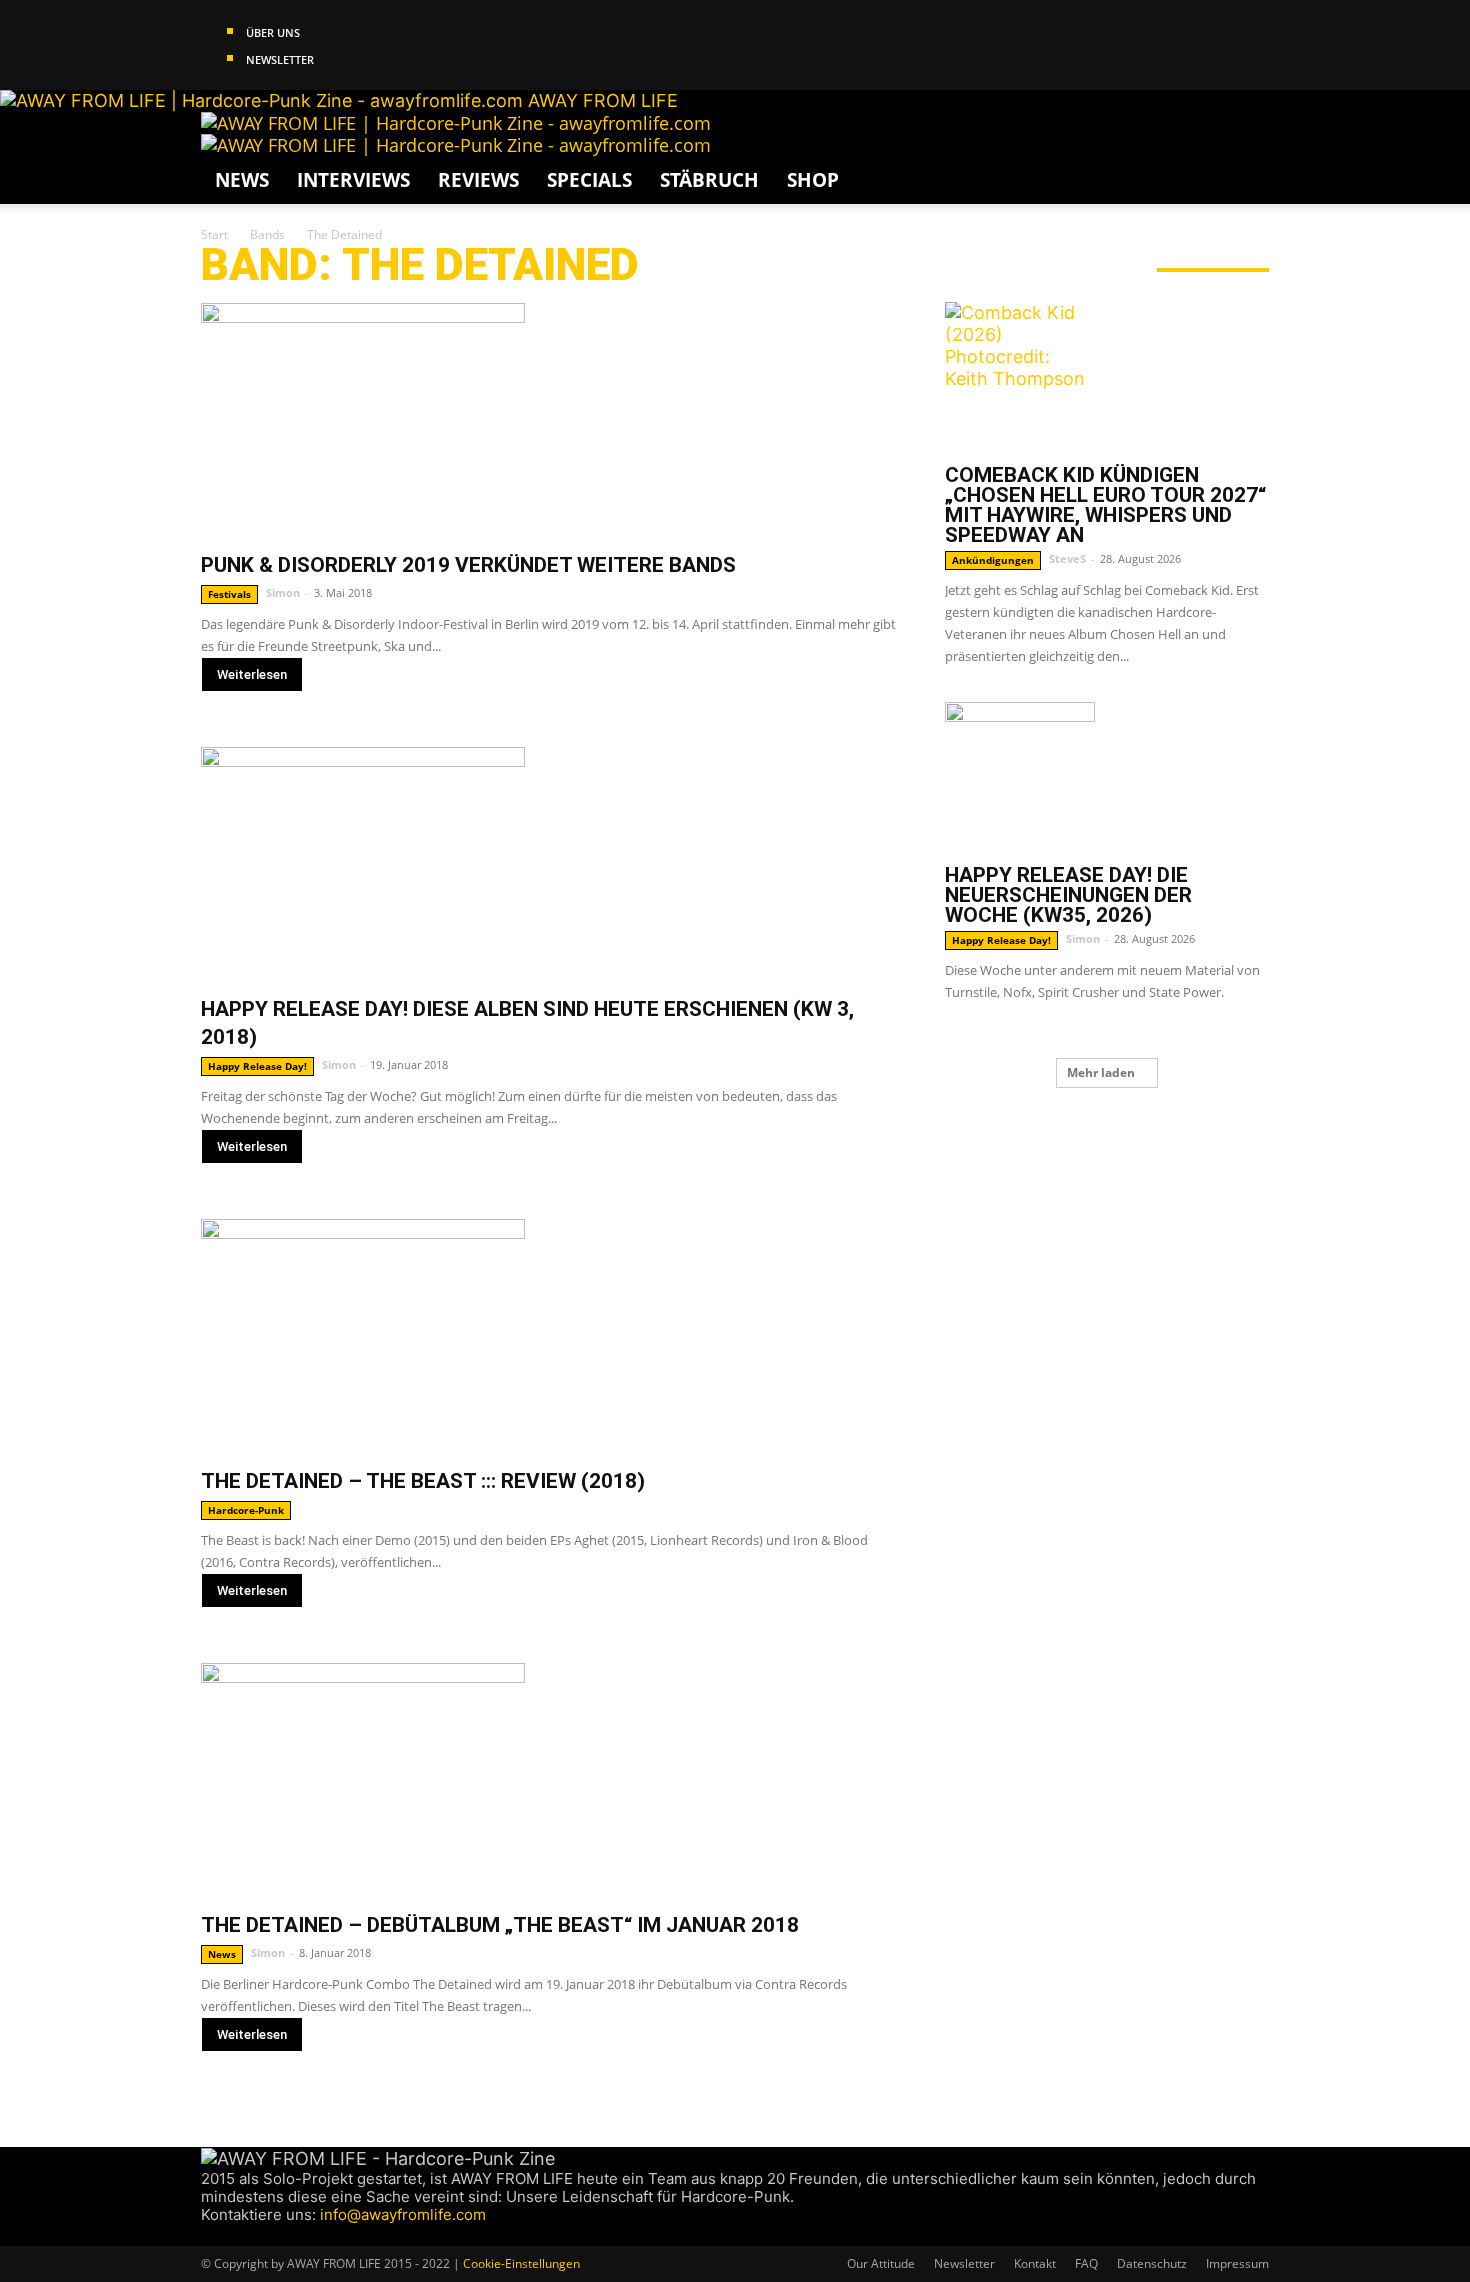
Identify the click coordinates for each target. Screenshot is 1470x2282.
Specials (589, 180)
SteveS (1067, 558)
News (242, 180)
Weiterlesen (252, 674)
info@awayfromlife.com (403, 2214)
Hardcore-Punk (246, 1510)
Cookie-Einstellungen (521, 2263)
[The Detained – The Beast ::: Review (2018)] (549, 1336)
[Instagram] (229, 2234)
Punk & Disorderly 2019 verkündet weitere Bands (468, 565)
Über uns (273, 32)
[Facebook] (210, 2234)
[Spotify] (267, 2234)
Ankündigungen (993, 560)
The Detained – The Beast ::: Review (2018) (423, 1481)
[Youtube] (284, 2234)
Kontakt (1035, 2263)
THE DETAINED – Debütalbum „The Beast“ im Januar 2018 (500, 1925)
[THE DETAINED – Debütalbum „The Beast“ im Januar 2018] (549, 1780)
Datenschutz (1152, 2263)
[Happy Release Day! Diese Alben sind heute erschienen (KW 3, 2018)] (549, 864)
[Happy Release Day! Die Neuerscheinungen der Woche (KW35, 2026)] (1107, 777)
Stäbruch (709, 180)
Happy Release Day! (257, 1066)
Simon (283, 592)
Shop (813, 180)
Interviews (353, 180)
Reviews (478, 180)
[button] (1245, 136)
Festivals (229, 594)
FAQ (1086, 2263)
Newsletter (280, 59)
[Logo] (456, 123)
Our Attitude (881, 2263)
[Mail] (248, 2234)
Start (214, 234)
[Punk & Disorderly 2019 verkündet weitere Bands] (549, 420)
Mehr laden (1101, 1072)
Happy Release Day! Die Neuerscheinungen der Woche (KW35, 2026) (1068, 895)
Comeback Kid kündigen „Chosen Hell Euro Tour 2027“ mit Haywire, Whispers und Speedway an (1105, 505)
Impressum (1237, 2263)
